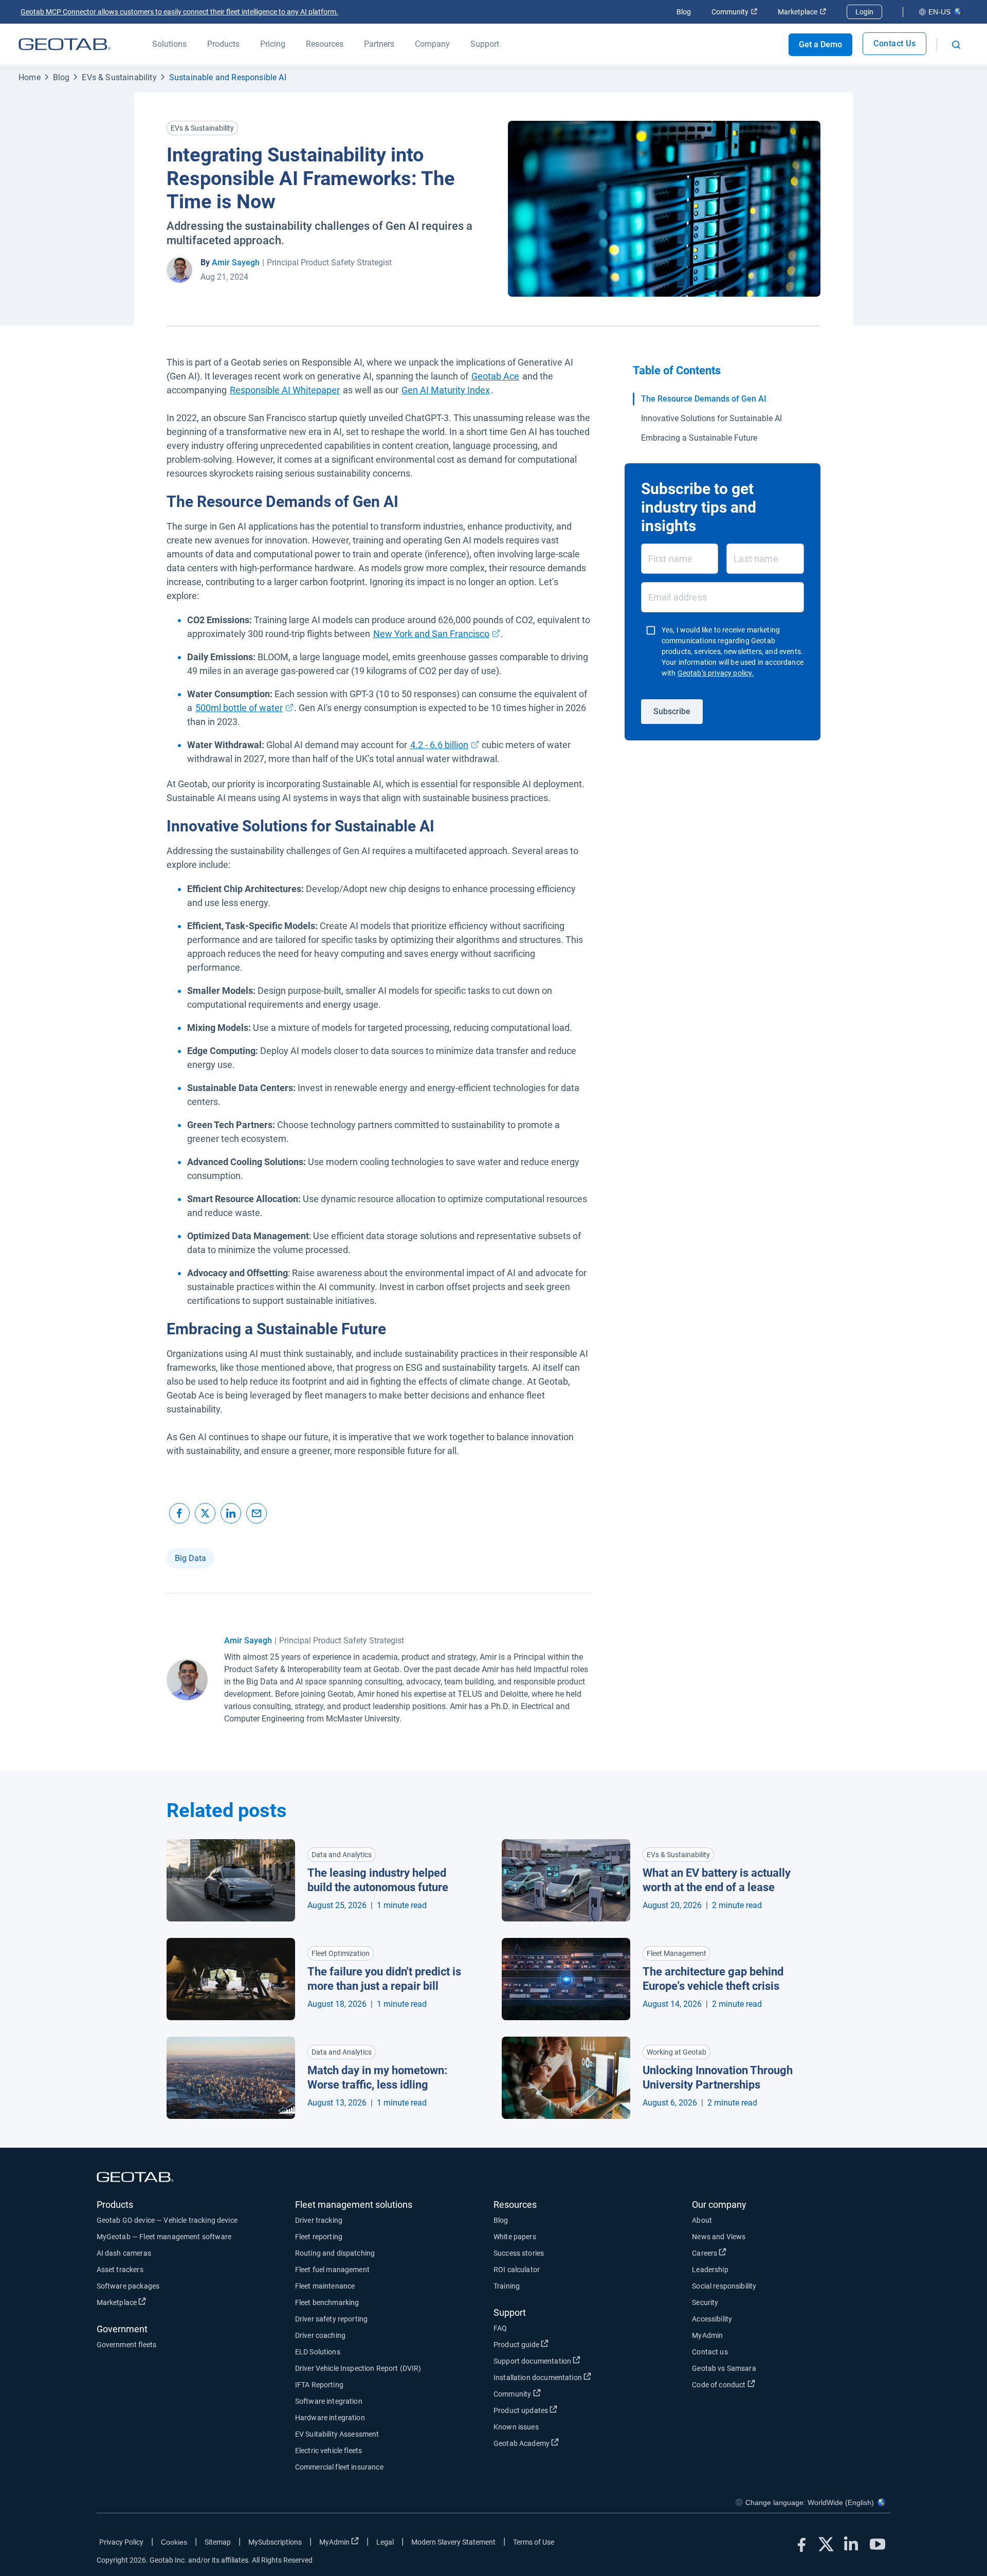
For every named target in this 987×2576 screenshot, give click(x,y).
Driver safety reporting (331, 2319)
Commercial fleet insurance (339, 2467)
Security (705, 2302)
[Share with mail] (257, 1513)
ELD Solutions (318, 2352)
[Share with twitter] (205, 1513)
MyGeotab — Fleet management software (164, 2237)
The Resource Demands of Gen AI (704, 399)
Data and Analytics (342, 1855)
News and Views (719, 2237)
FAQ (500, 2328)
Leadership (710, 2270)
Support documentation (570, 2361)
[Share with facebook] (179, 1513)
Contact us (710, 2352)
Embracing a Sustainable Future (699, 438)
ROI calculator (517, 2270)
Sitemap (218, 2542)
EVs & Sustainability (119, 77)
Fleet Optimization (341, 1953)
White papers (515, 2237)
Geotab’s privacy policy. (716, 673)
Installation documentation (576, 2377)
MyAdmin (707, 2335)
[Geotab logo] (65, 44)
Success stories (519, 2253)
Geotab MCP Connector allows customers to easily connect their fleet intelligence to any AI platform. (179, 12)
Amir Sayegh (236, 262)
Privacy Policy (121, 2542)
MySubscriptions (275, 2542)
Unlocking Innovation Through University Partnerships (718, 2078)
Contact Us (894, 43)
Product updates (559, 2410)
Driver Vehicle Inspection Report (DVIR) (358, 2368)
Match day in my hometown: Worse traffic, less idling (377, 2078)
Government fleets (127, 2345)
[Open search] (956, 45)
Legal (385, 2542)
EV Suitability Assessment (337, 2434)
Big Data (190, 1558)
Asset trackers (120, 2270)
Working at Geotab (677, 2052)
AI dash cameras (124, 2253)
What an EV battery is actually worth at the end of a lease (717, 1880)
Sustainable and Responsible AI (228, 77)
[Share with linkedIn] (231, 1513)
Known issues (516, 2427)
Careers (743, 2253)
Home (30, 77)
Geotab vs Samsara (724, 2368)
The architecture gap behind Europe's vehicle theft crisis (713, 1979)
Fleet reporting (319, 2237)
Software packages (128, 2286)
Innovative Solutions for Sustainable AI (711, 418)
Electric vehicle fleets (328, 2451)
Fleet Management (677, 1953)
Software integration (329, 2401)
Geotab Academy (560, 2443)
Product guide (554, 2344)
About (702, 2220)
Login (864, 12)
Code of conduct (757, 2384)
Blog (684, 12)
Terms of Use (534, 2542)
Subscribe (672, 711)
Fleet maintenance (325, 2286)
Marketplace (802, 12)
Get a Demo (820, 44)
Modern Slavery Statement (453, 2542)
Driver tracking (319, 2220)
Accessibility (712, 2319)
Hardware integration (330, 2418)
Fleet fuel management (332, 2270)
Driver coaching (320, 2335)
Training (507, 2286)
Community (734, 12)
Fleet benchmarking (327, 2302)
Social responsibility (724, 2286)
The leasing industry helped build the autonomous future (378, 1880)
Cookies (174, 2542)
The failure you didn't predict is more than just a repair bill (384, 1979)
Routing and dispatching (335, 2253)
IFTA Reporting (319, 2385)
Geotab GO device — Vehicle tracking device (167, 2220)
